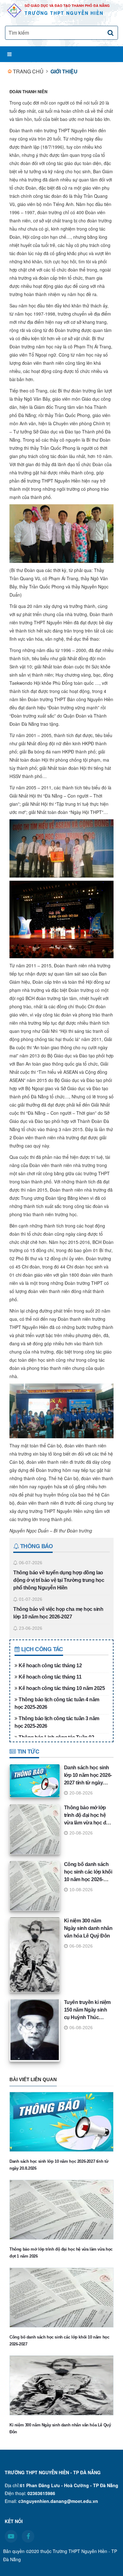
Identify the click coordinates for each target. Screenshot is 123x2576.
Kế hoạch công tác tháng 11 (50, 1677)
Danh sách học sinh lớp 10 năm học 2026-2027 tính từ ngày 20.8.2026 (59, 2165)
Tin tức (27, 1751)
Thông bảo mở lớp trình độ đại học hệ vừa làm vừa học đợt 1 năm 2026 (61, 2253)
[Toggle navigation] (8, 54)
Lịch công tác (41, 1649)
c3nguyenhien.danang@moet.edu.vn (58, 2501)
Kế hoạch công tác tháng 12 (50, 1666)
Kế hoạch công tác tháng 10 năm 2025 (62, 1688)
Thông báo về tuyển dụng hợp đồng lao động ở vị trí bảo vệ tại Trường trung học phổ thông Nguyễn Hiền (59, 1580)
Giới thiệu (64, 71)
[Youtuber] (11, 2536)
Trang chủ (28, 71)
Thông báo (36, 1546)
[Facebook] (28, 2536)
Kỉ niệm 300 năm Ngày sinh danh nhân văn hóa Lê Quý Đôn (88, 1928)
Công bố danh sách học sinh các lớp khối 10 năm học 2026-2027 (59, 2341)
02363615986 (41, 2493)
